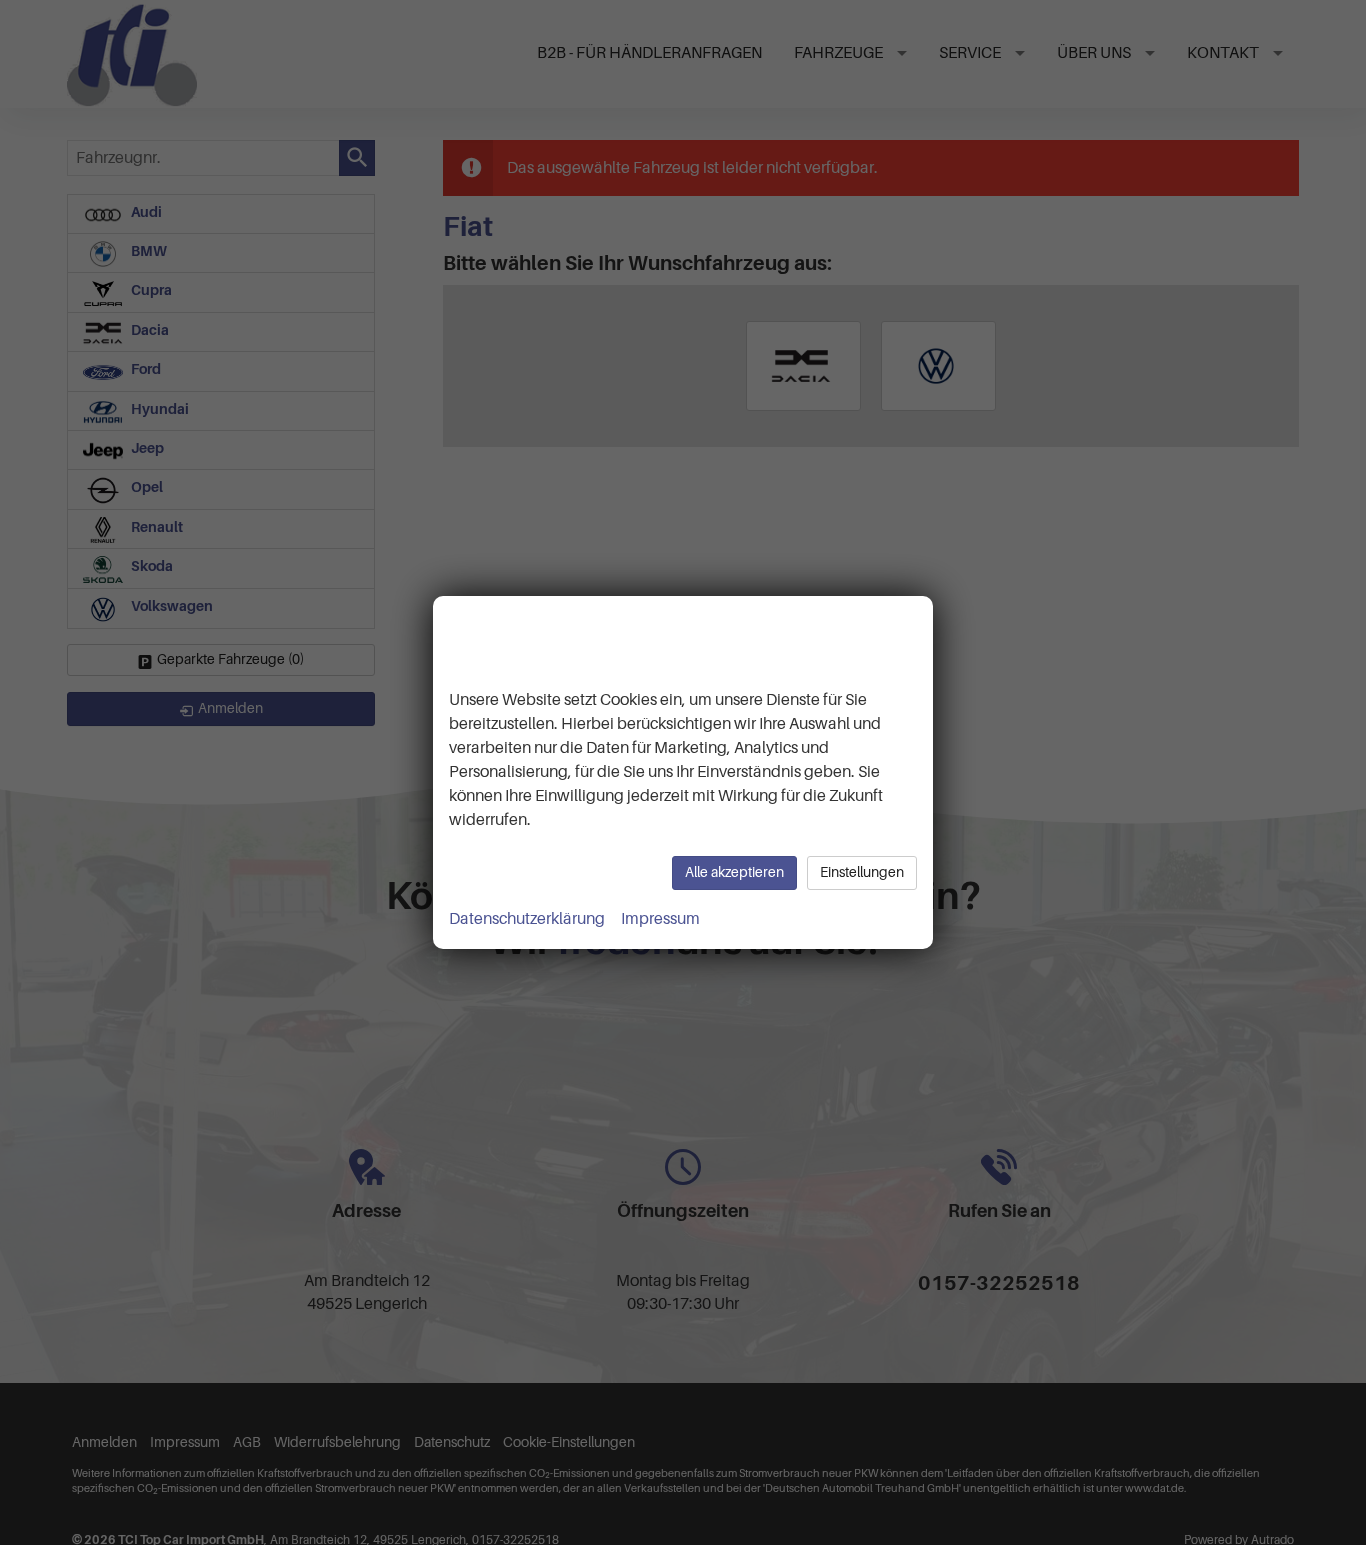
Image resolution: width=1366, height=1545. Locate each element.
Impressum (660, 919)
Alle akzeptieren (734, 872)
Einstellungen (862, 872)
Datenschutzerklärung (527, 919)
